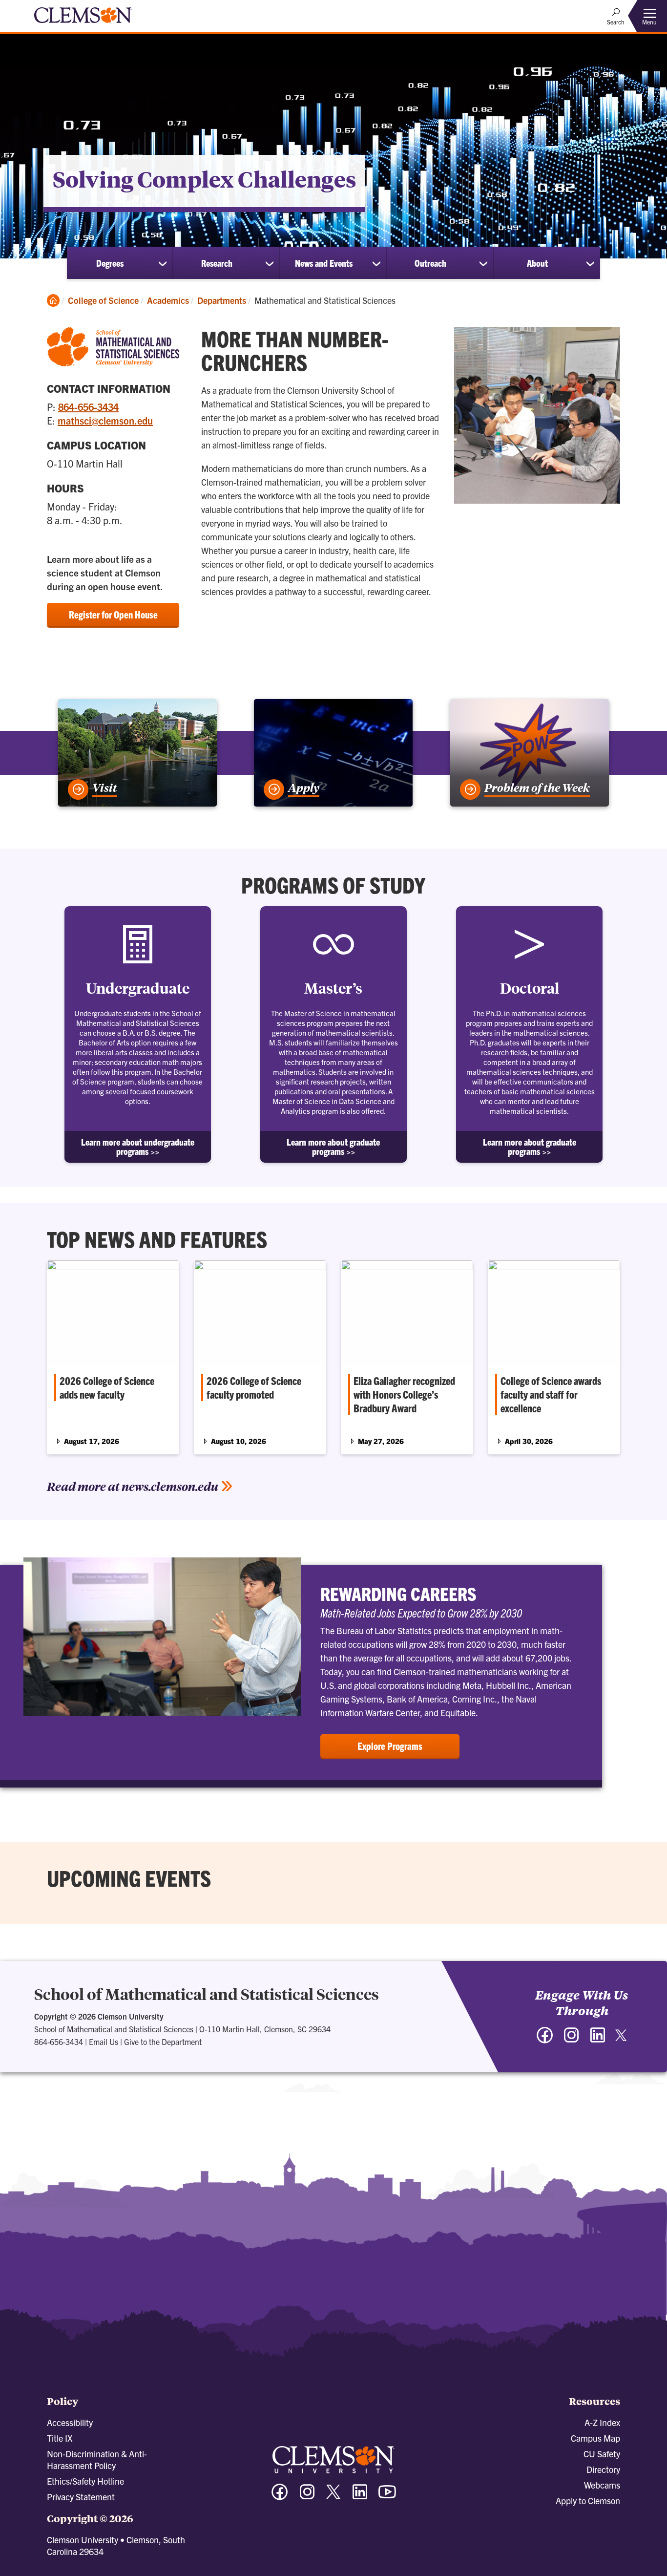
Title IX (60, 2438)
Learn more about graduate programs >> (333, 1147)
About (537, 263)
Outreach (430, 263)
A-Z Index (602, 2422)
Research (217, 263)
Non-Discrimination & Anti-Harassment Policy (97, 2459)
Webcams (602, 2485)
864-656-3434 (88, 407)
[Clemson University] (83, 24)
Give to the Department (163, 2042)
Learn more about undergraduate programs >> (138, 1147)
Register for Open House (113, 614)
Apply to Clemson (588, 2501)
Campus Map (595, 2438)
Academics (168, 300)
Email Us (104, 2042)
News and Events (324, 263)
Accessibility (70, 2422)
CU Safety (602, 2454)
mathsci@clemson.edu (105, 420)
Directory (603, 2469)
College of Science (103, 300)
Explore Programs (390, 1746)
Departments (222, 300)
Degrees (110, 263)
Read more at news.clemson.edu (133, 1486)
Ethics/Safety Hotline (85, 2481)
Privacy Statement (81, 2497)
